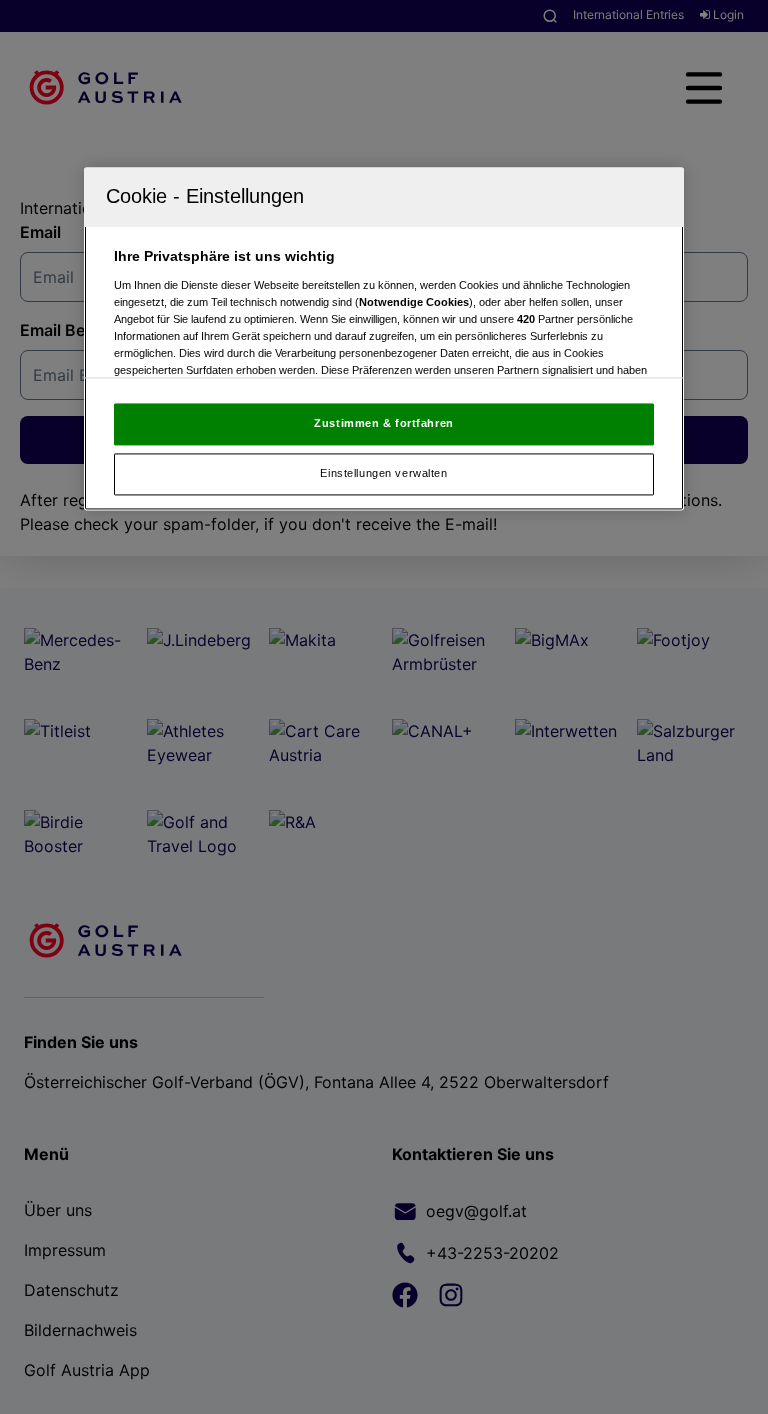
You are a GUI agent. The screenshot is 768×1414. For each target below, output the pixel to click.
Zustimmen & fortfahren (384, 424)
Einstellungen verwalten (383, 473)
